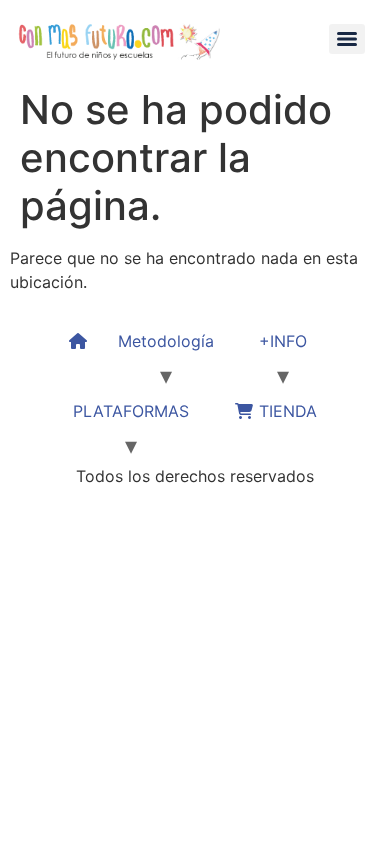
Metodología (166, 341)
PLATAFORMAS (131, 411)
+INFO (283, 341)
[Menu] (347, 39)
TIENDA (285, 411)
